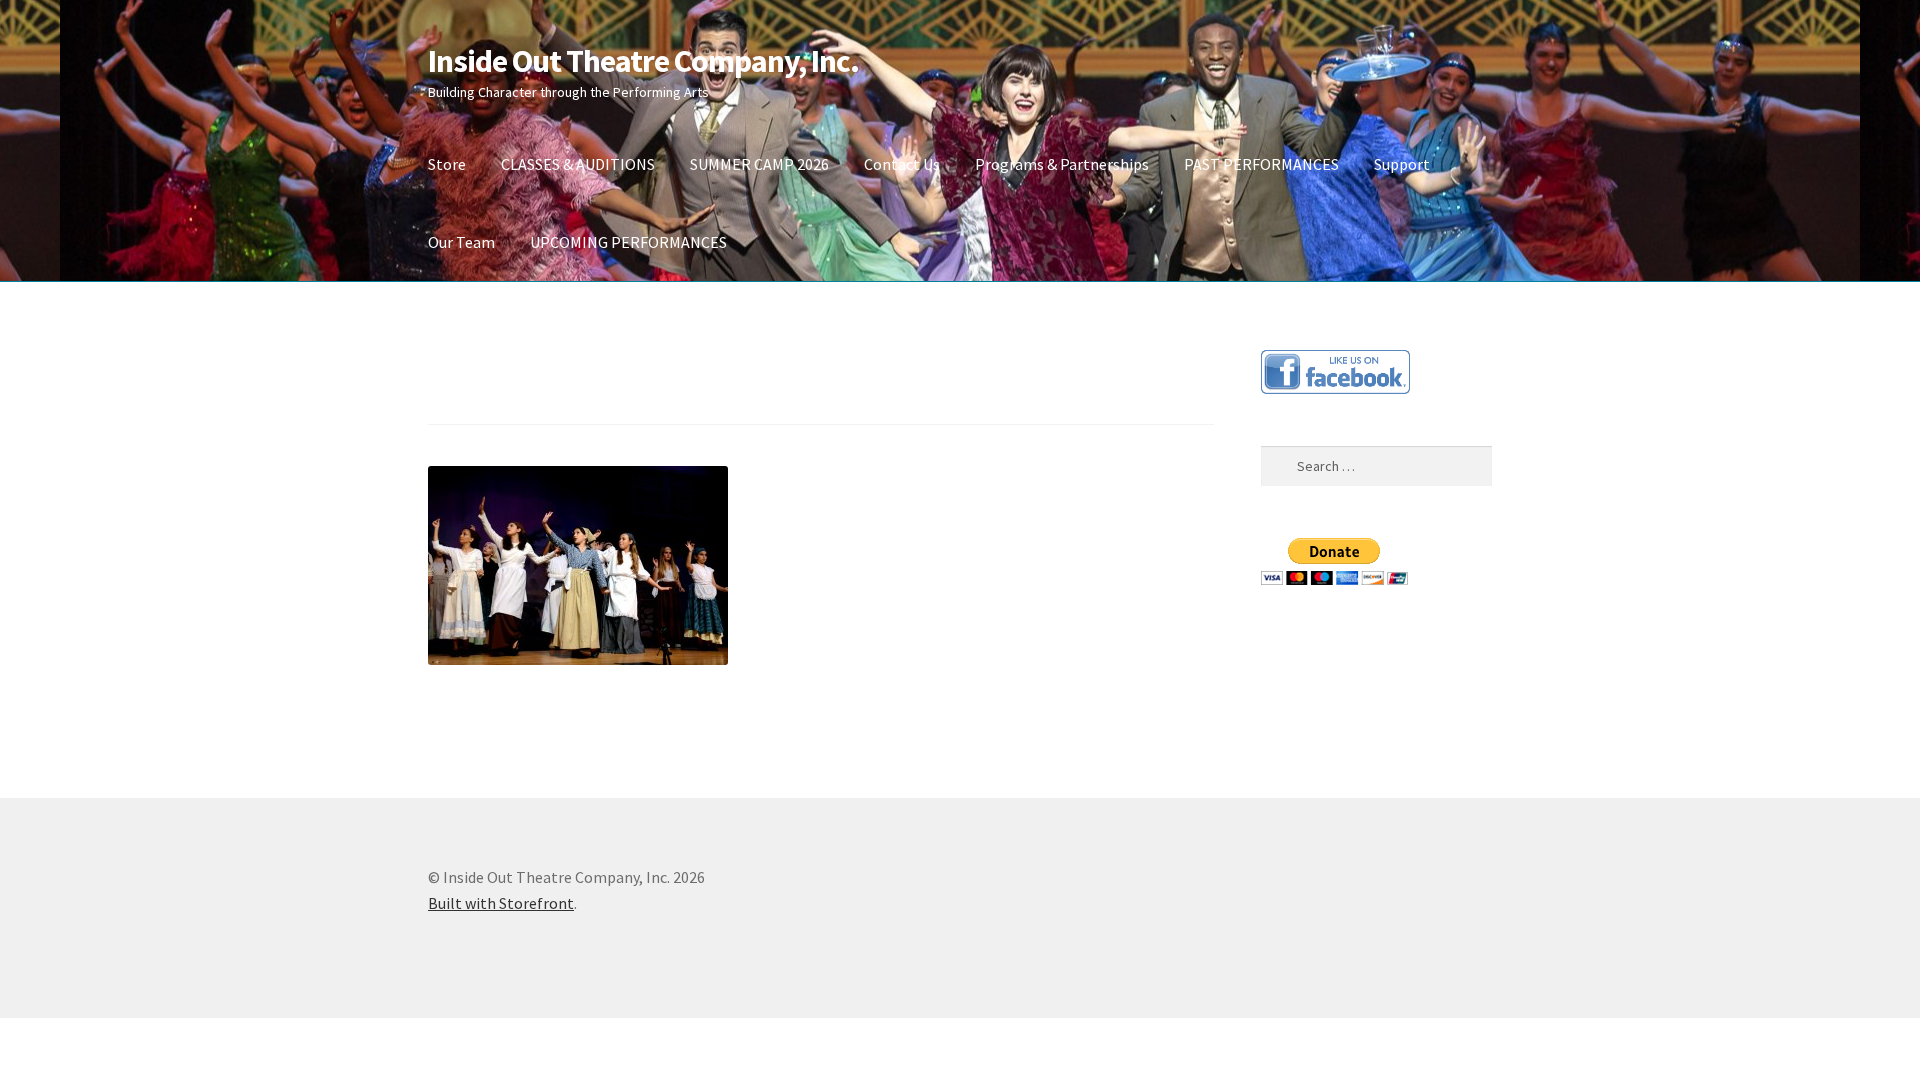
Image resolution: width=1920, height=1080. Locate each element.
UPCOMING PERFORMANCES (628, 242)
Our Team (461, 242)
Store (447, 164)
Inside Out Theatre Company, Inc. (643, 61)
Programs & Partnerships (1062, 164)
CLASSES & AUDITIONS (578, 164)
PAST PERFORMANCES (1261, 164)
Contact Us (902, 164)
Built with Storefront (501, 903)
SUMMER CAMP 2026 (759, 164)
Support (1402, 164)
